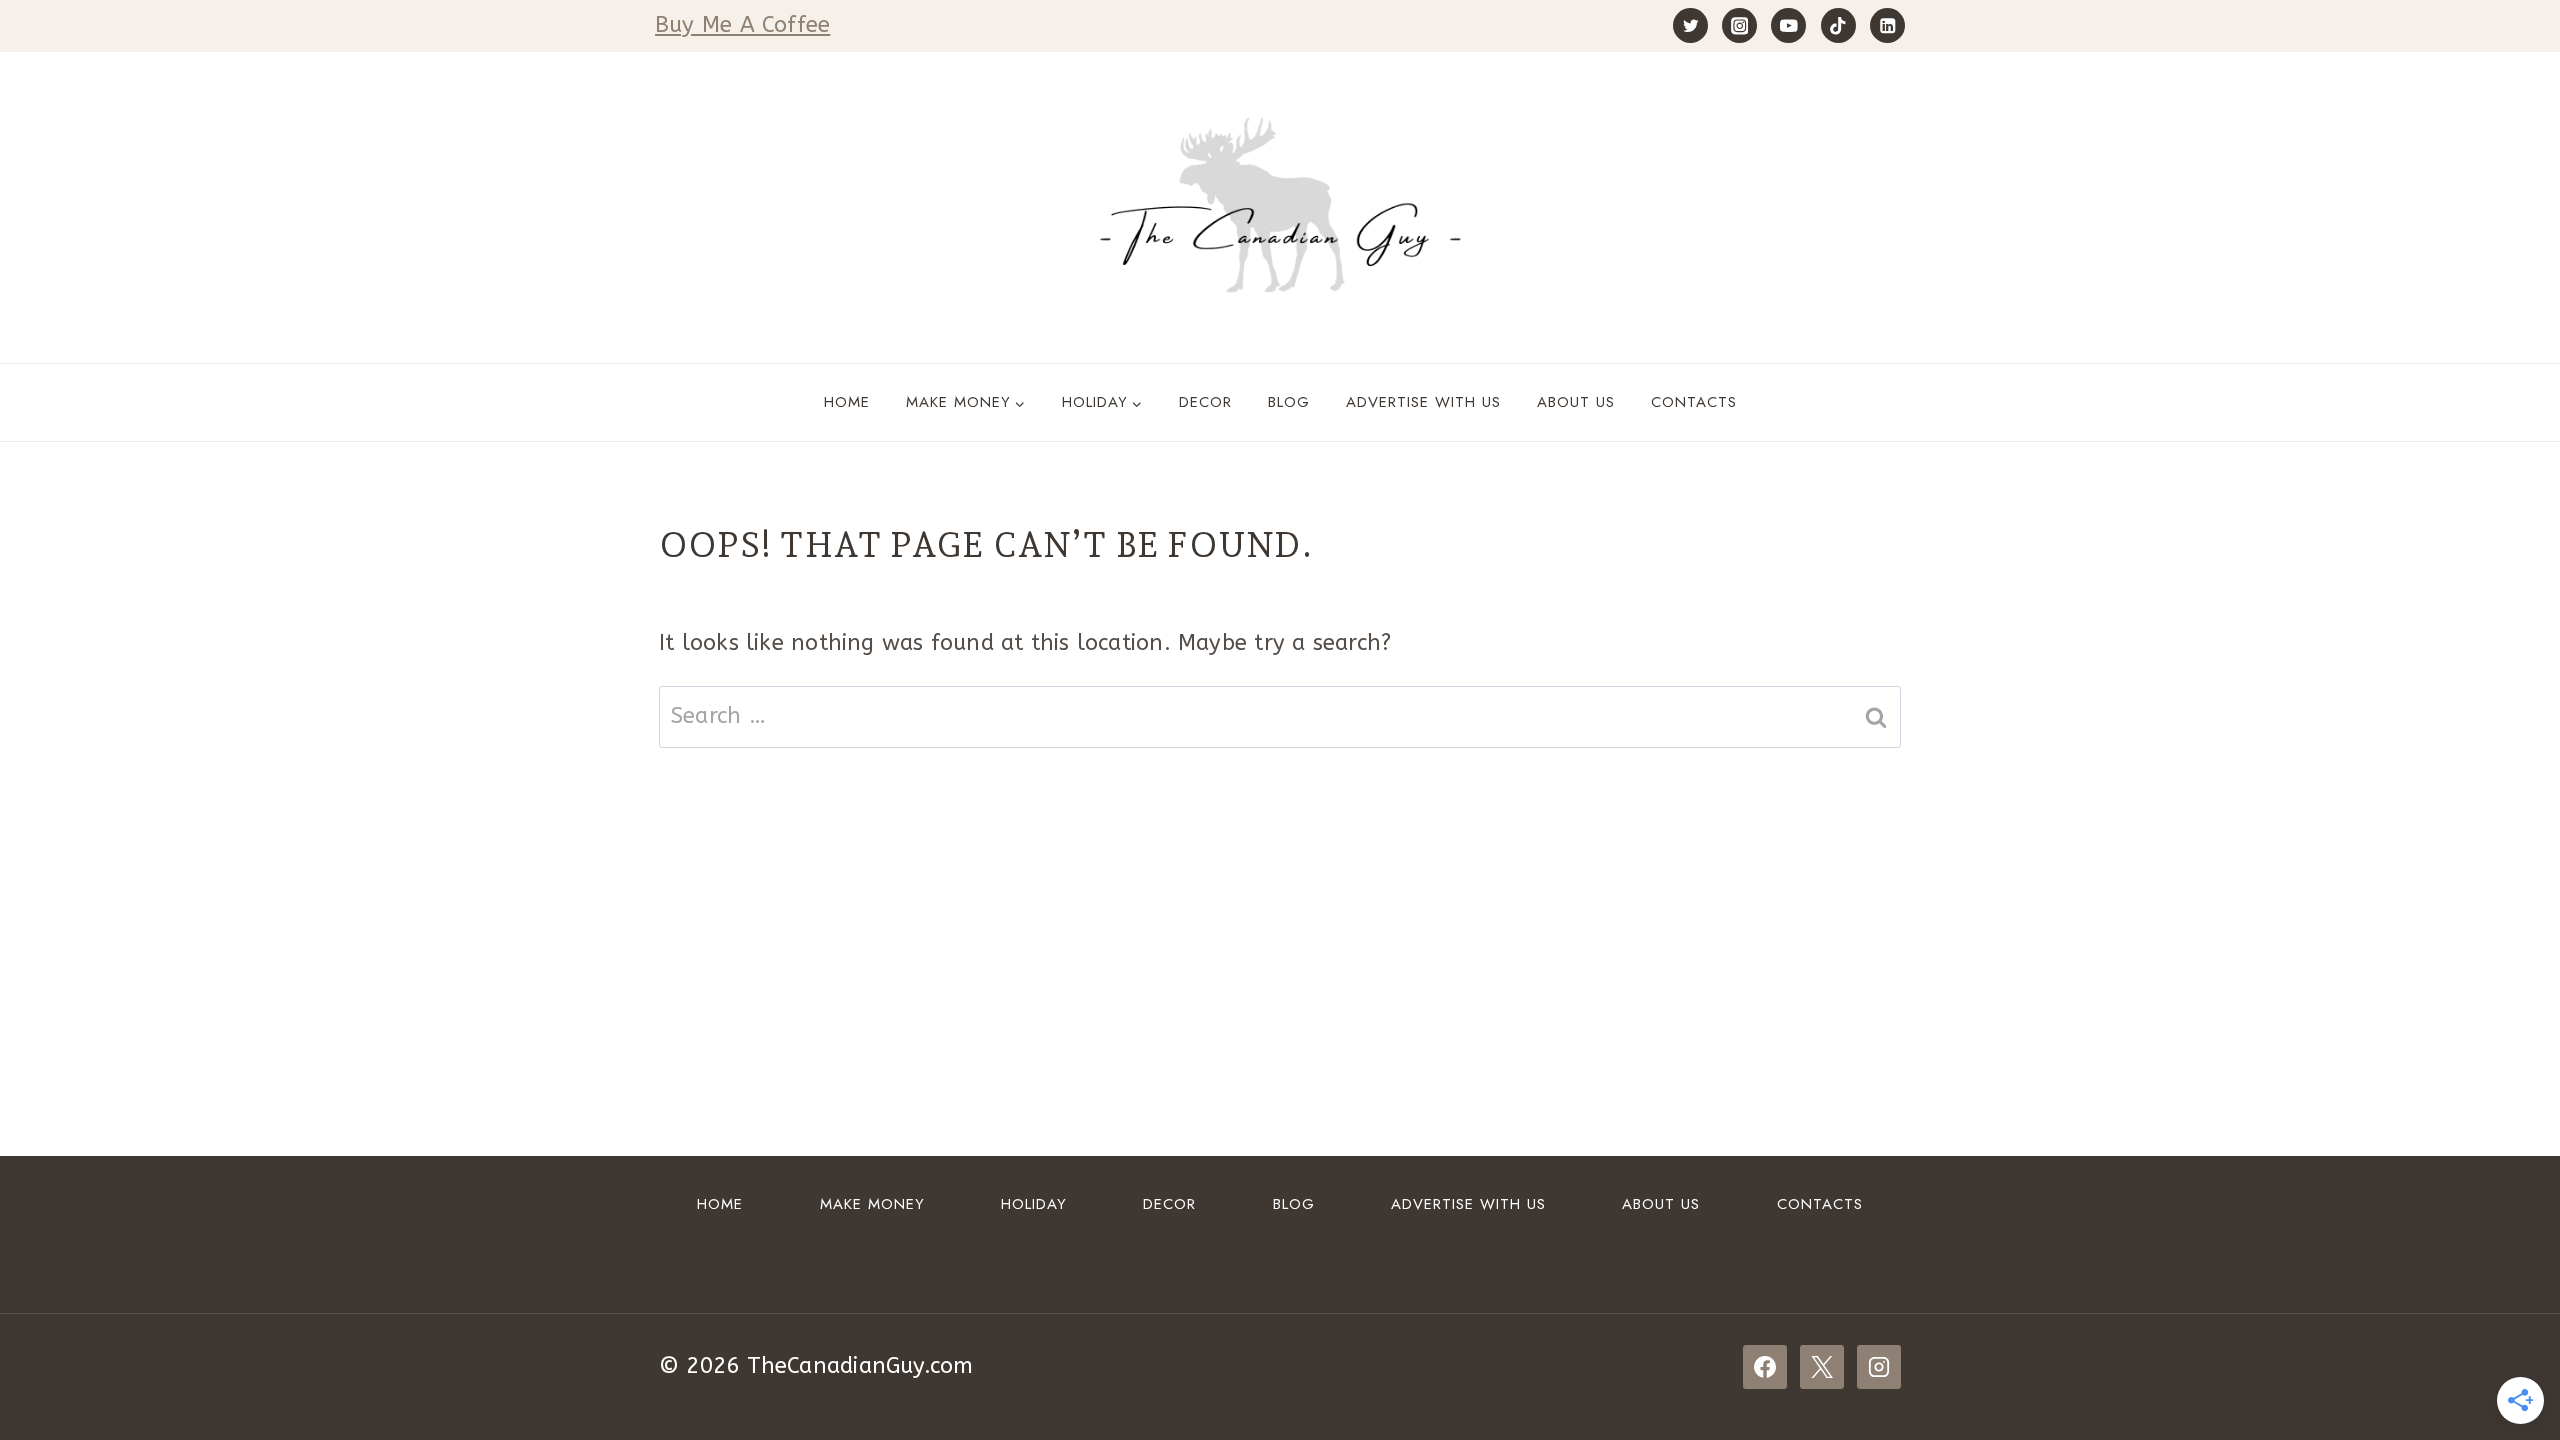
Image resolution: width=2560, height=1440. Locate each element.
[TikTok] (1838, 25)
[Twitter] (1690, 25)
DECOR (1205, 402)
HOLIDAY (1034, 1204)
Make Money (872, 1204)
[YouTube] (1788, 25)
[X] (1822, 1367)
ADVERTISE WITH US (1423, 402)
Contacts (1694, 402)
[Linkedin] (1887, 25)
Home (847, 402)
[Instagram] (1739, 25)
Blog (1289, 402)
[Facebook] (1765, 1367)
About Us (1576, 402)
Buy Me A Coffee (742, 25)
